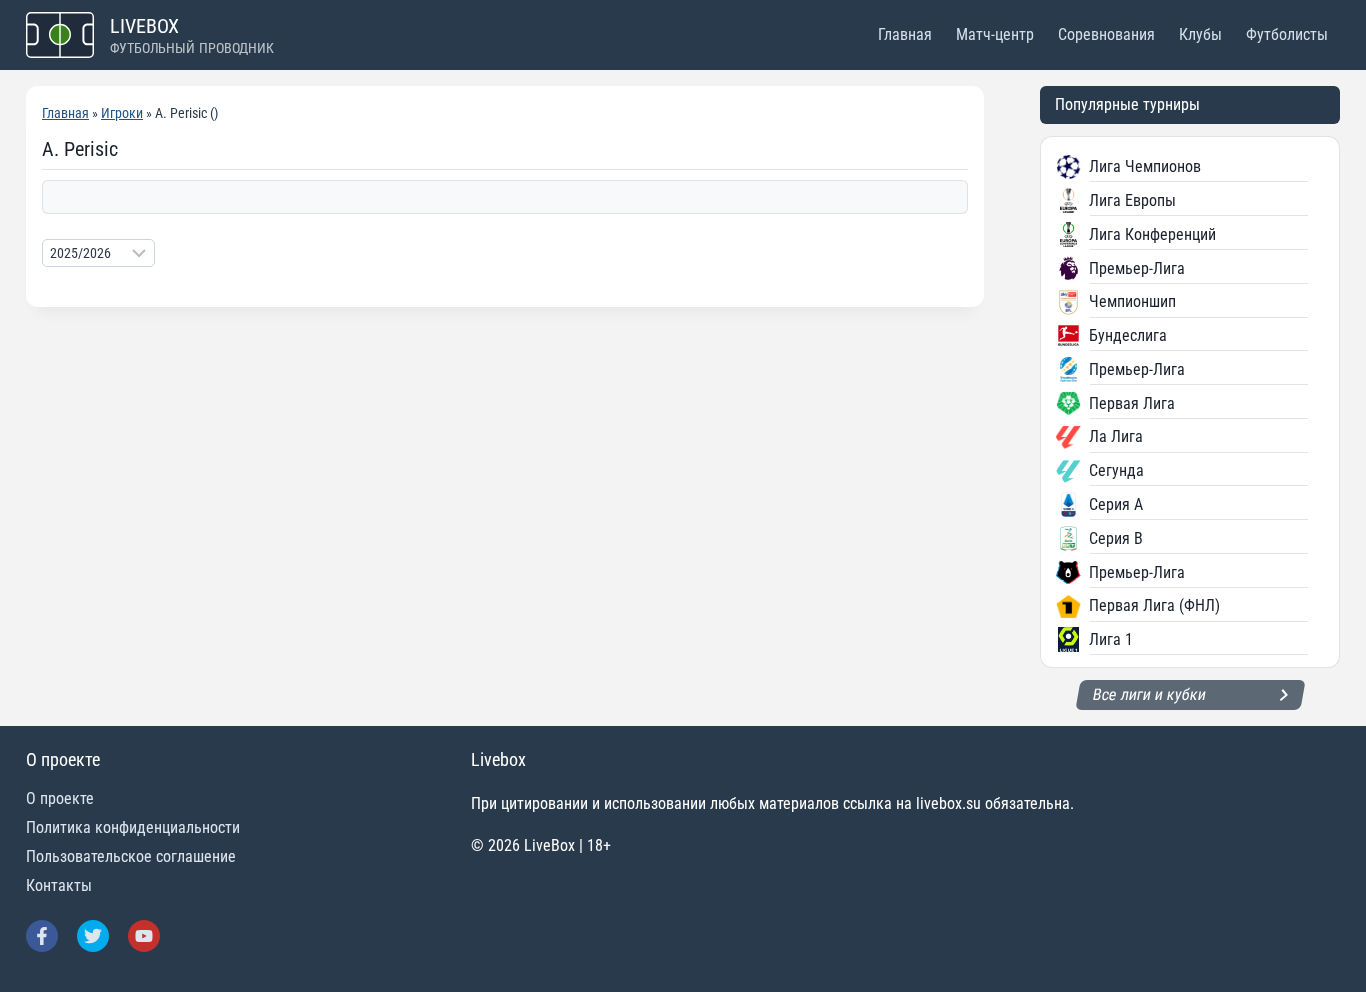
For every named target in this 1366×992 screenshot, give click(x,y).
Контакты (59, 885)
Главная (905, 34)
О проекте (60, 798)
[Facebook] (42, 936)
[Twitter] (93, 936)
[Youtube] (144, 936)
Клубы (1200, 34)
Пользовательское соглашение (131, 856)
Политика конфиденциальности (133, 827)
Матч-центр (995, 34)
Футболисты (1287, 34)
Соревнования (1106, 34)
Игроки (122, 113)
